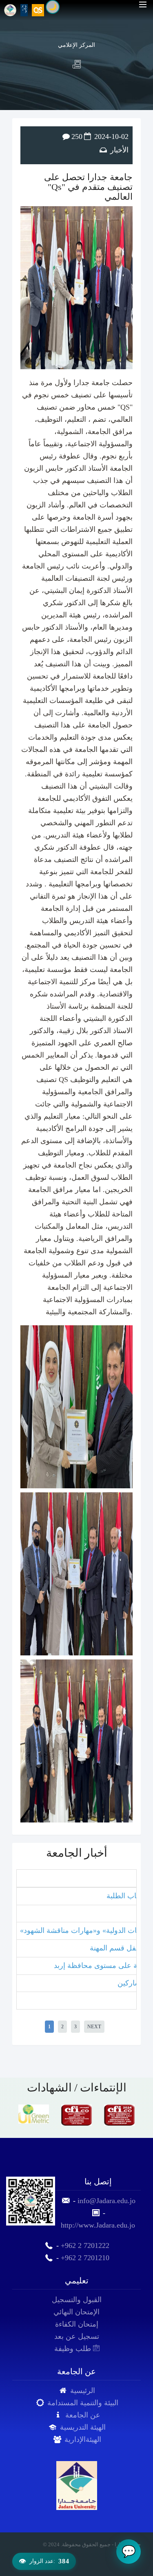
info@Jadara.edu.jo (106, 2201)
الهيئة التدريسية (83, 2427)
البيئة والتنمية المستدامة (83, 2403)
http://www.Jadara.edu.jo (98, 2225)
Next (94, 2027)
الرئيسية (83, 2391)
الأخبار (119, 150)
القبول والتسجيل (77, 2300)
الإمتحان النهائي (76, 2312)
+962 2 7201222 (85, 2245)
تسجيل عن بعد (77, 2336)
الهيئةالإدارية (83, 2439)
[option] (34, 2115)
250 (77, 137)
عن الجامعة (83, 2415)
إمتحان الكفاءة (77, 2324)
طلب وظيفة (74, 2349)
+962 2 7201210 (85, 2258)
